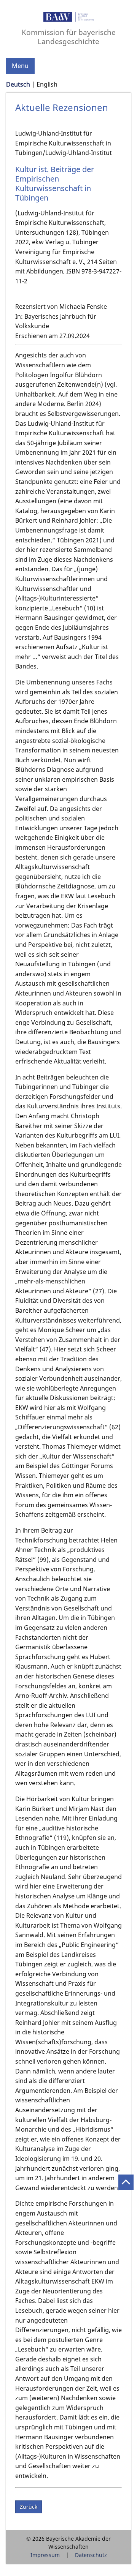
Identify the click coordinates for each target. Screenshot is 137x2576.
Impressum (45, 2555)
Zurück (29, 2507)
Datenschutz (91, 2555)
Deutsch (18, 84)
